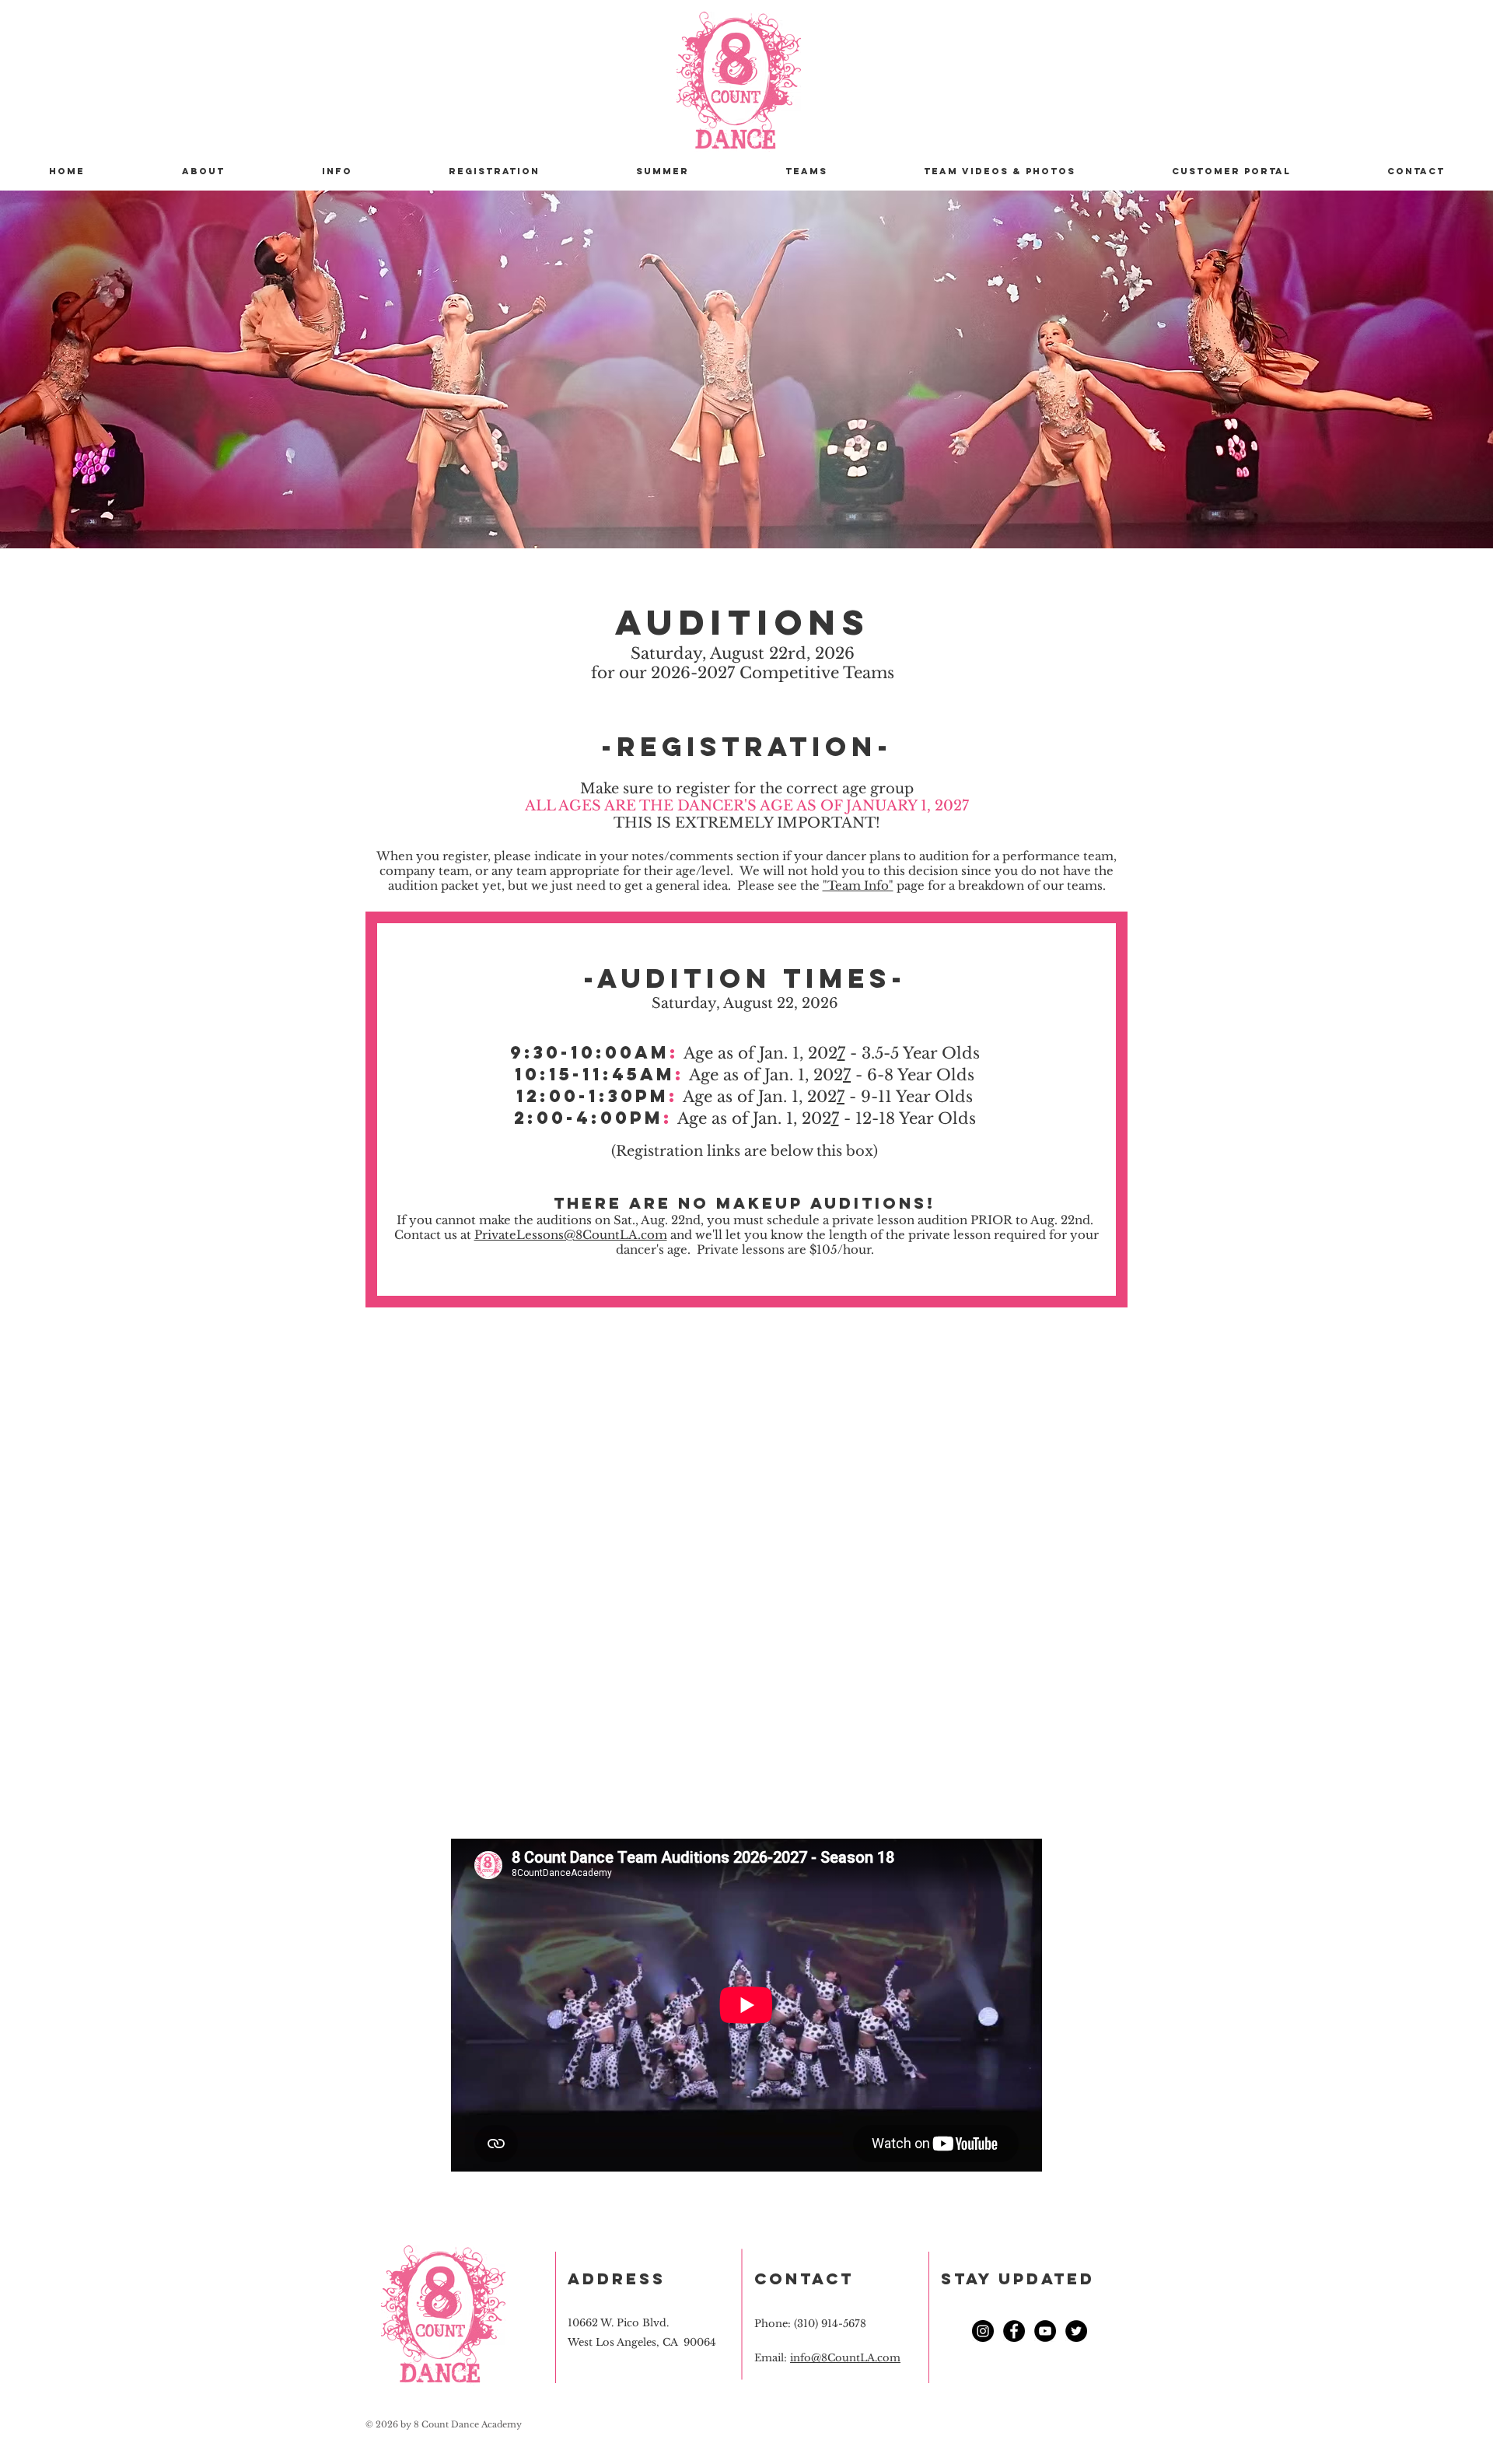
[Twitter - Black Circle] (1076, 2331)
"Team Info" (858, 885)
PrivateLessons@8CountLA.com (571, 1235)
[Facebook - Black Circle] (1014, 2331)
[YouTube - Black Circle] (1045, 2331)
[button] (337, 171)
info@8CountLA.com (845, 2358)
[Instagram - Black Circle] (983, 2331)
